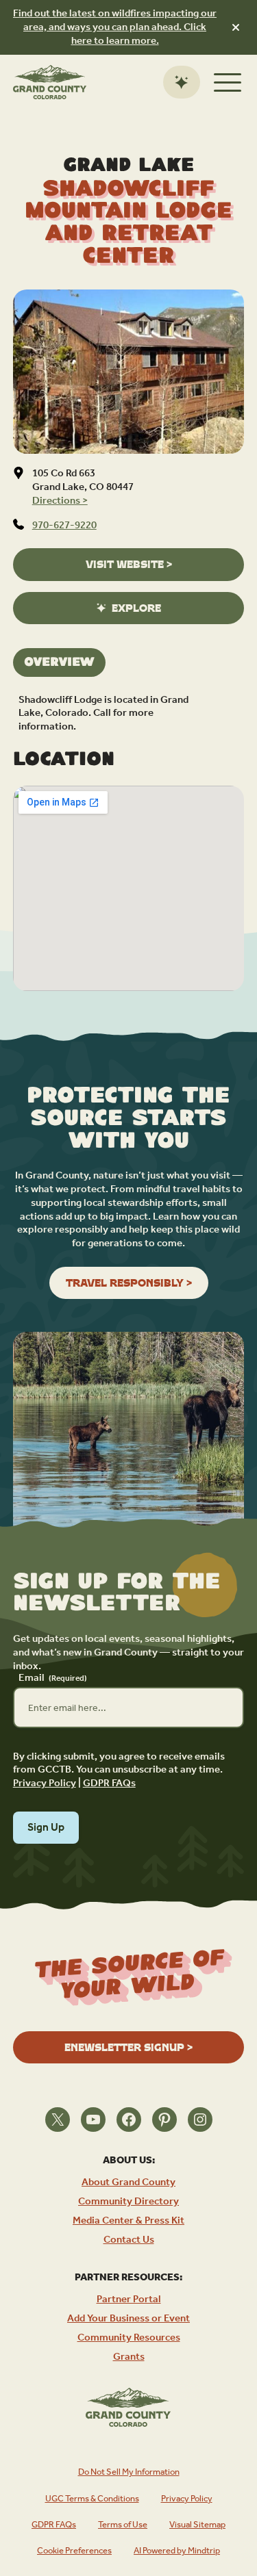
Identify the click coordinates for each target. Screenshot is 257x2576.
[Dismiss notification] (236, 27)
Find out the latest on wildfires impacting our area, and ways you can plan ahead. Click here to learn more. (115, 27)
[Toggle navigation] (228, 82)
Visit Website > (129, 564)
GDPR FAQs (109, 1783)
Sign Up (46, 1828)
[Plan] (182, 82)
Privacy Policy (45, 1783)
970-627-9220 (64, 525)
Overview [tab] (59, 662)
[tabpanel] (129, 713)
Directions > (60, 501)
